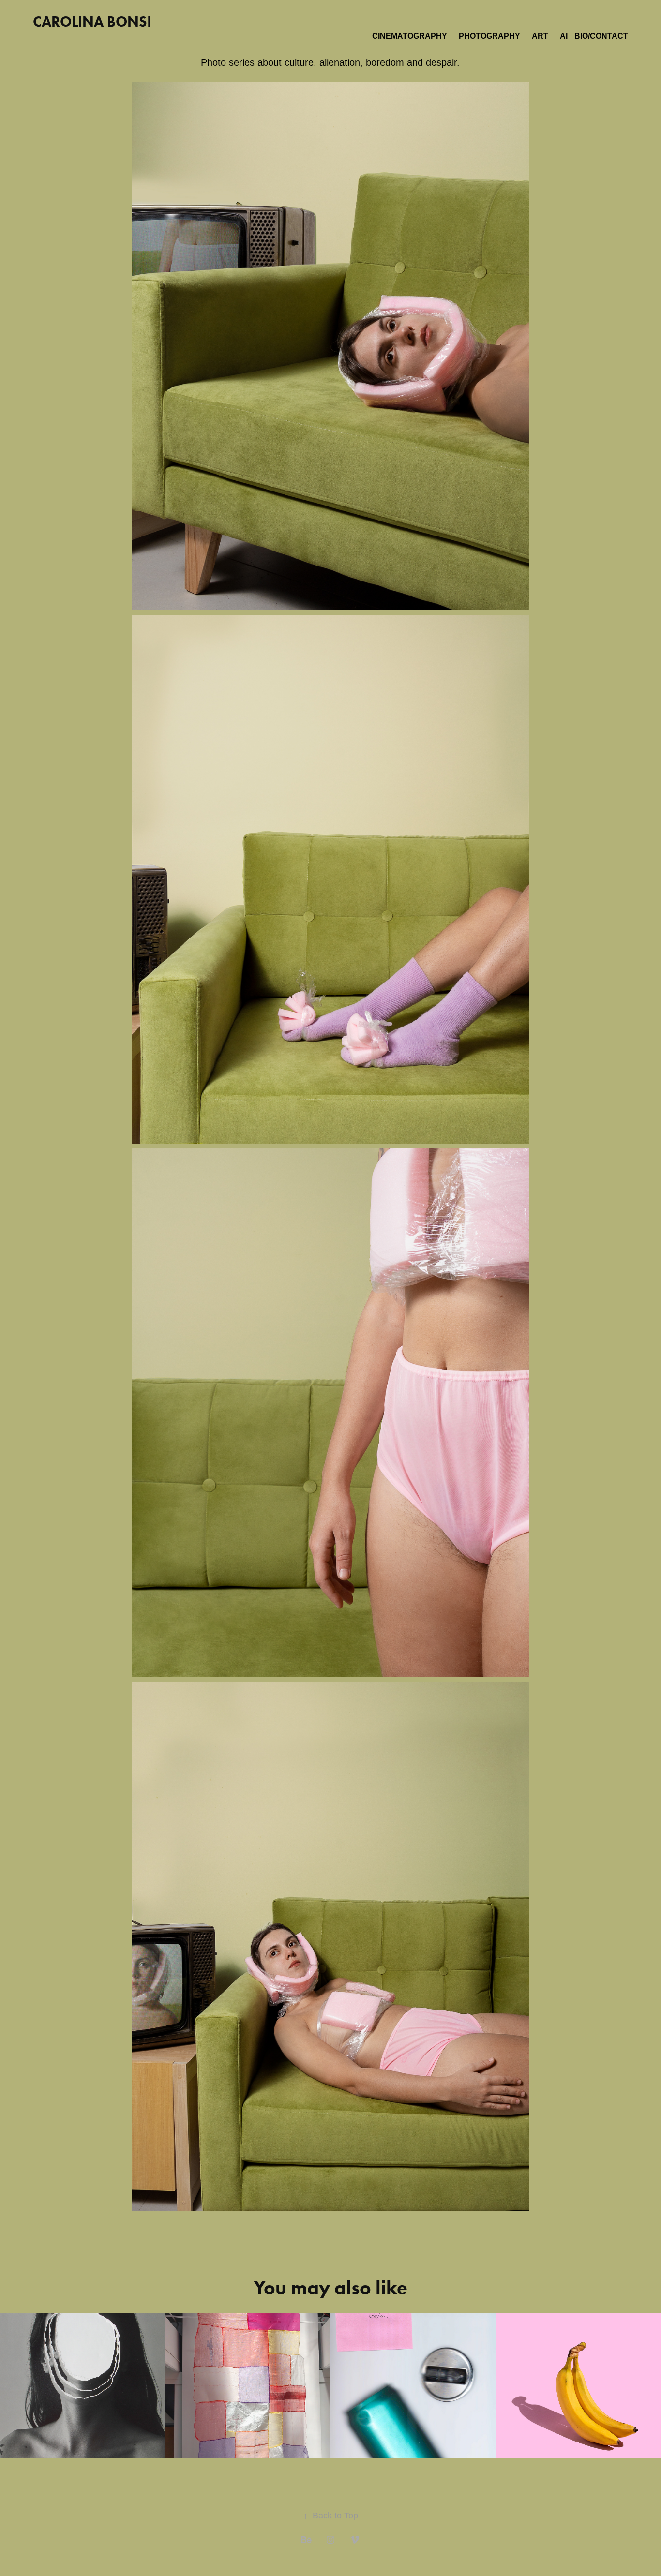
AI (564, 36)
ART (540, 36)
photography (489, 36)
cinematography (410, 36)
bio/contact (601, 36)
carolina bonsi (92, 22)
